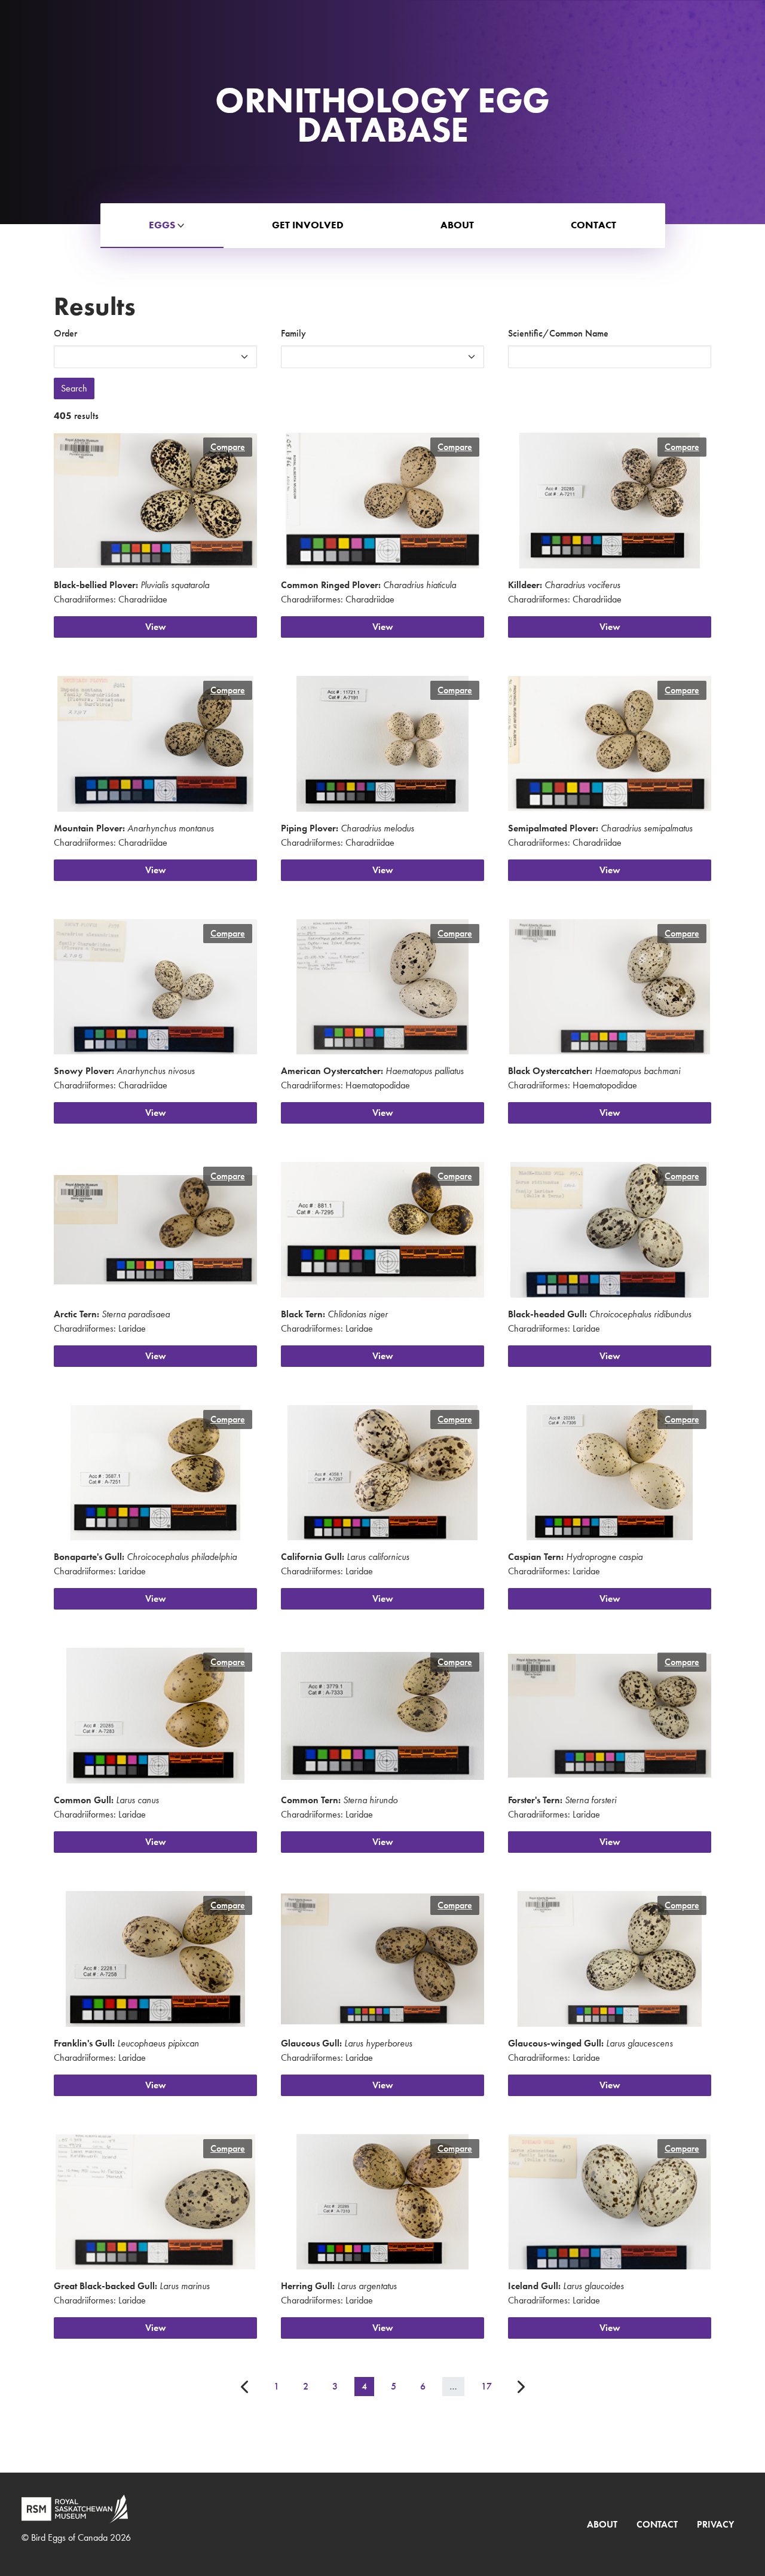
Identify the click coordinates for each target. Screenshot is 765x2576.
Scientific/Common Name (558, 333)
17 (486, 2386)
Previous (245, 2387)
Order (65, 333)
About (602, 2524)
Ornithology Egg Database (382, 115)
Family (293, 333)
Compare (228, 447)
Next (520, 2387)
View (156, 627)
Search (74, 388)
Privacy (715, 2524)
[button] (162, 226)
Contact (657, 2524)
